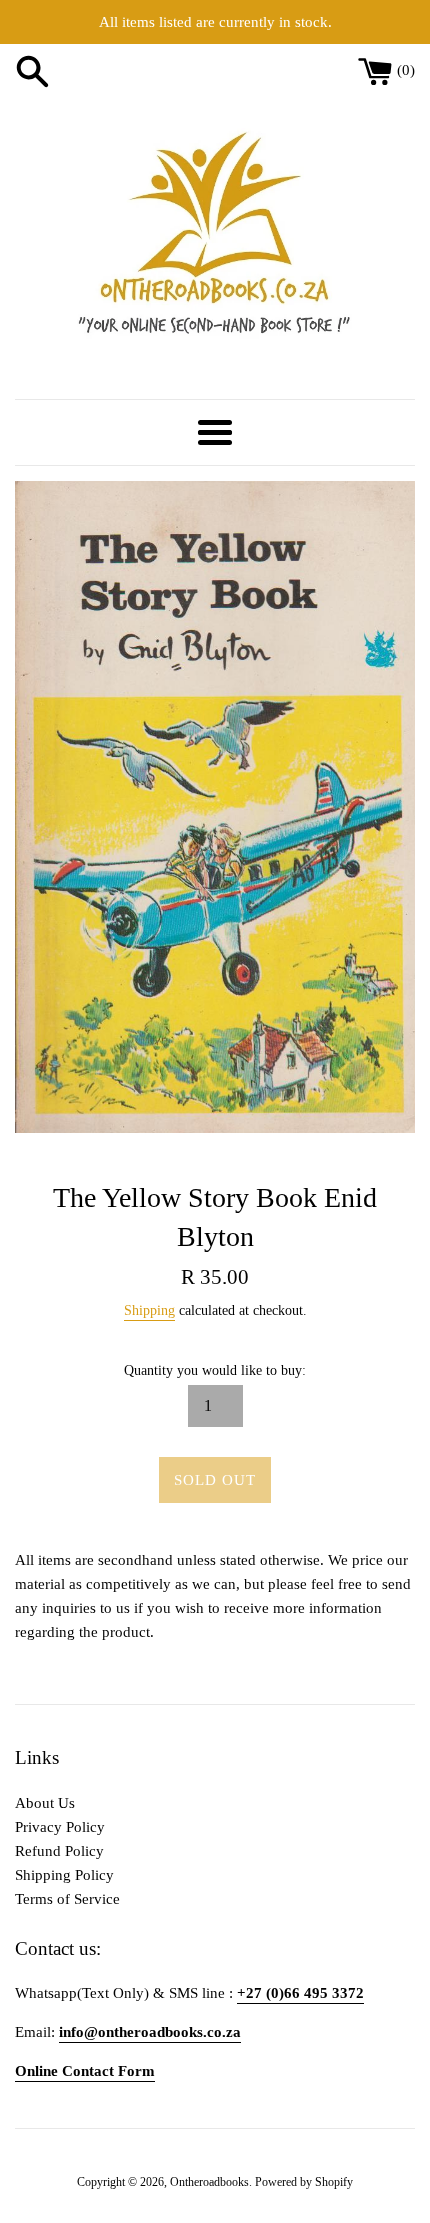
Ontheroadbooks (209, 2182)
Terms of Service (67, 1899)
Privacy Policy (60, 1827)
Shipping (149, 1310)
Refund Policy (59, 1851)
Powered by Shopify (304, 2182)
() (406, 70)
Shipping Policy (64, 1875)
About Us (45, 1803)
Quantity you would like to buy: (215, 1370)
